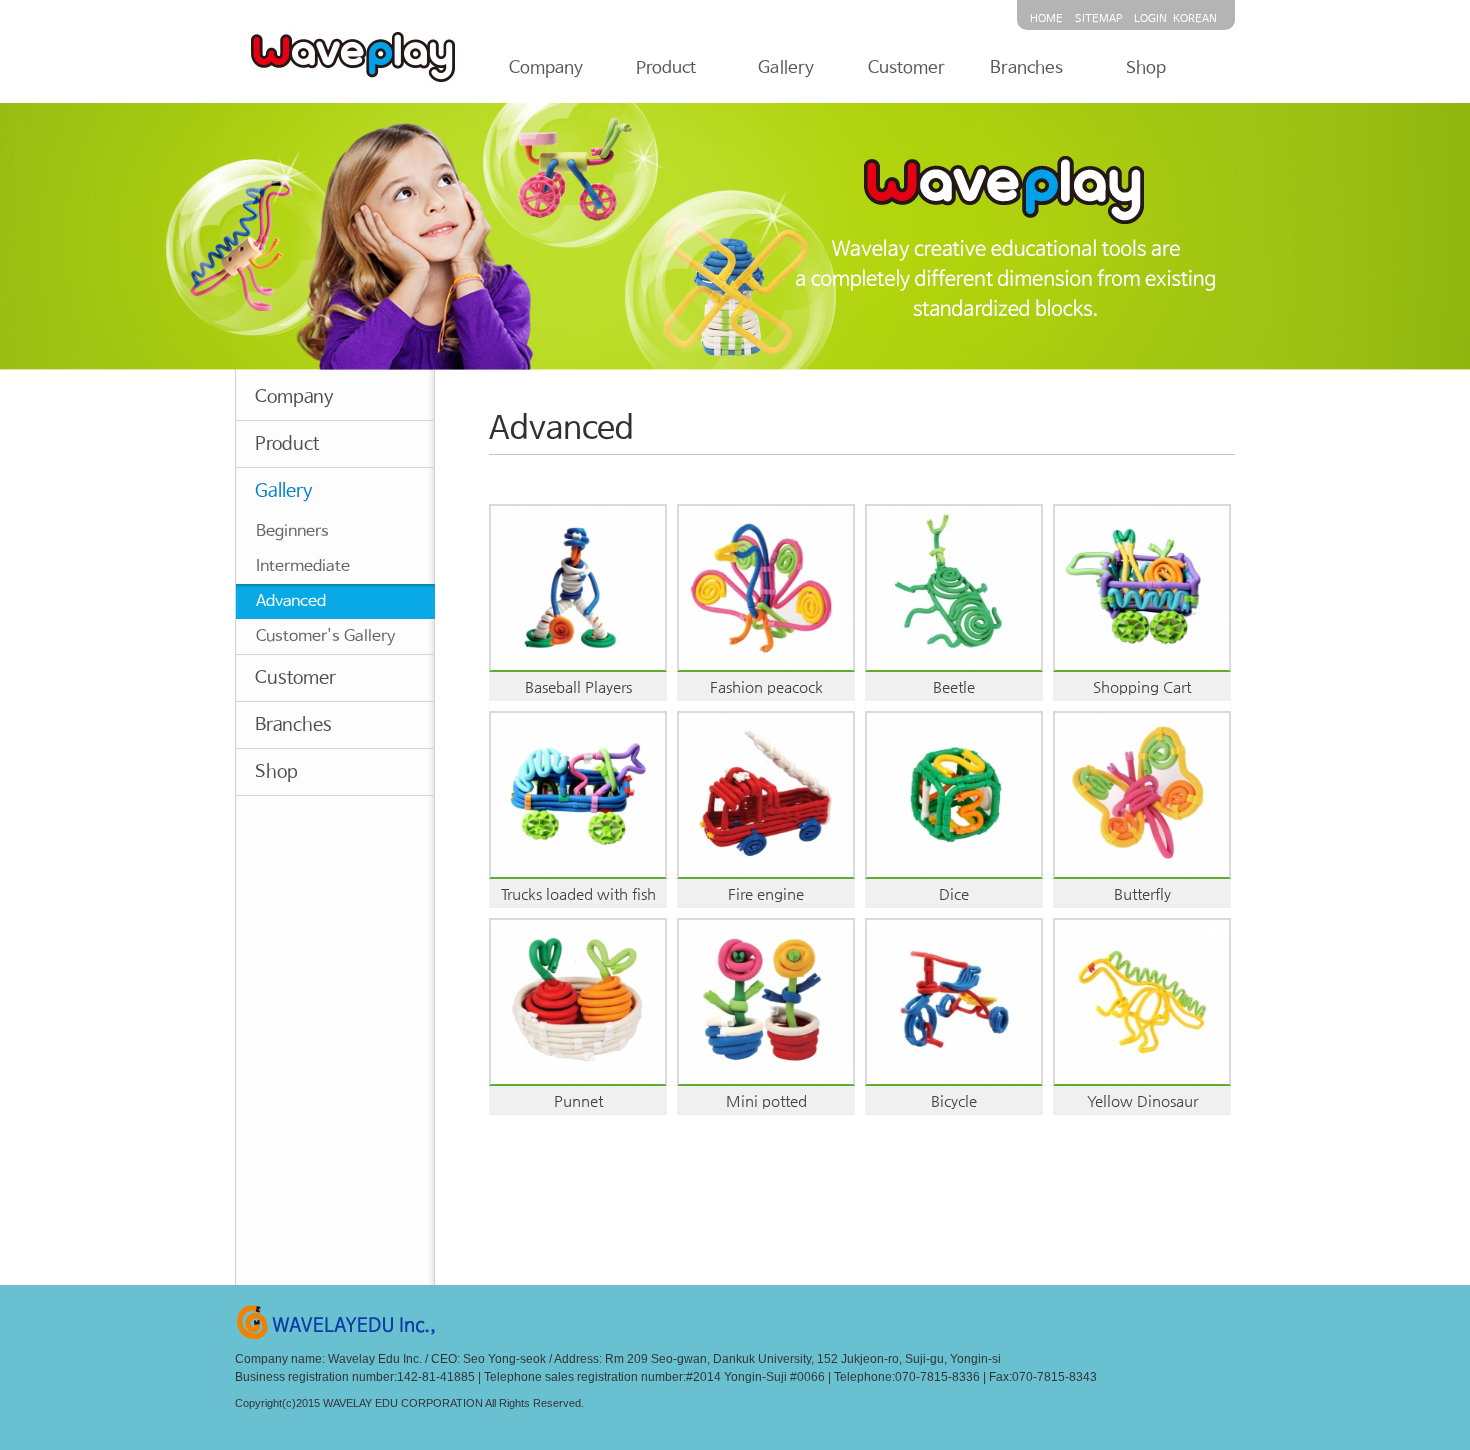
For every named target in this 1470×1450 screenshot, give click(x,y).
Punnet (578, 1100)
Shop (1146, 68)
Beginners (292, 531)
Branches (1026, 68)
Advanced (291, 601)
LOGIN (1150, 19)
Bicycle (954, 1100)
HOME (1046, 19)
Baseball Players (578, 686)
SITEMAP (1098, 19)
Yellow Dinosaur (1142, 1100)
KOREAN (1195, 19)
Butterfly (1142, 893)
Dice (954, 893)
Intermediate (303, 566)
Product (666, 68)
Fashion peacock (766, 686)
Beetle (954, 686)
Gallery (786, 68)
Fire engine (766, 893)
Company (546, 68)
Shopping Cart (1142, 686)
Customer (906, 68)
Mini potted (766, 1100)
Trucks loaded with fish (578, 893)
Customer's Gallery (325, 636)
